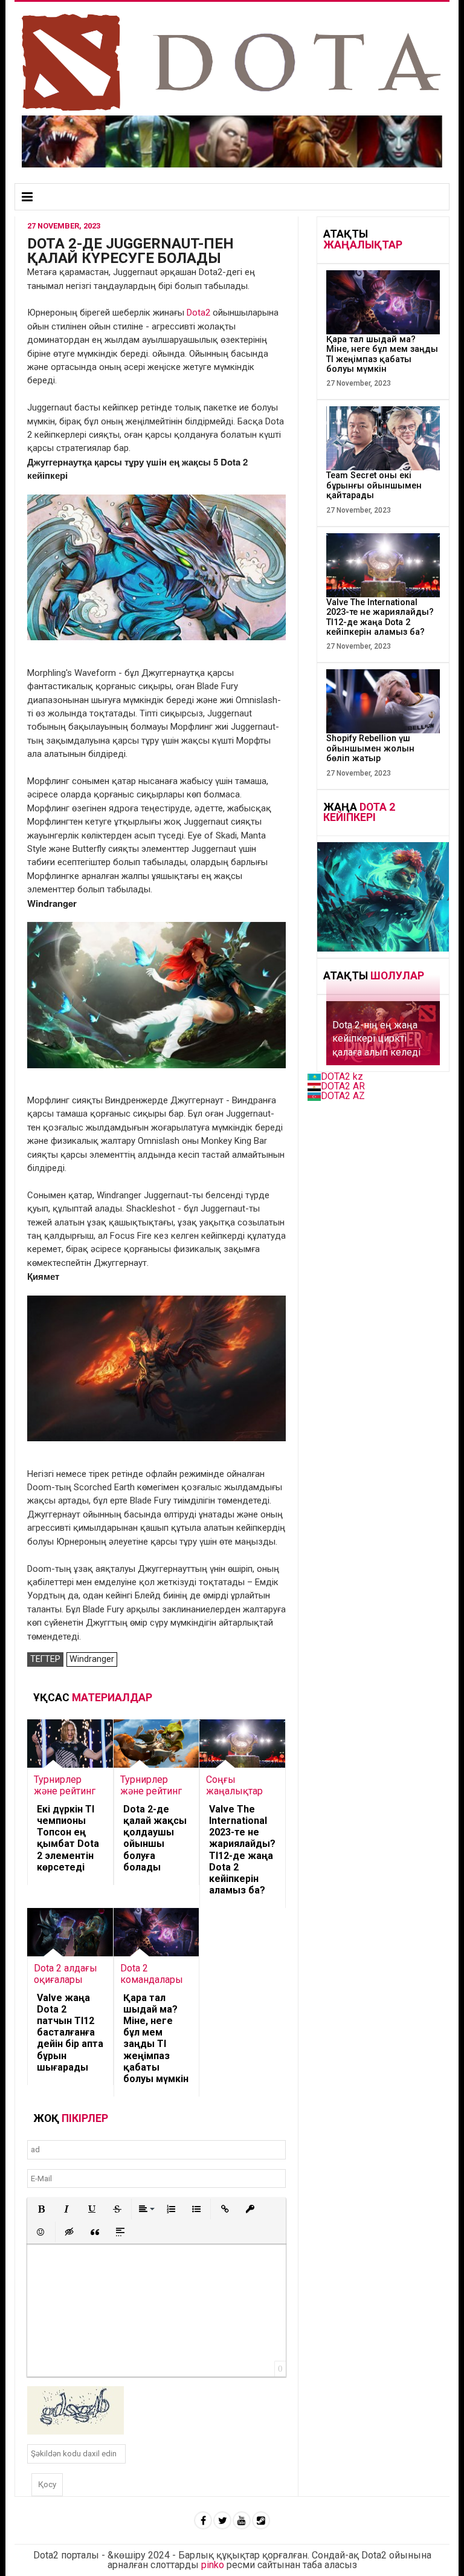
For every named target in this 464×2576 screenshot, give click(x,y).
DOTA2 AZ (343, 1096)
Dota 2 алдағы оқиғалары (66, 1974)
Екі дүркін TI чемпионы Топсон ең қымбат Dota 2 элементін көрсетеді (68, 1838)
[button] (41, 2209)
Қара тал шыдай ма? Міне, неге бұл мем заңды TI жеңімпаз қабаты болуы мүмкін (156, 2038)
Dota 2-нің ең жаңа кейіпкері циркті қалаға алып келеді (376, 1039)
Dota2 (198, 313)
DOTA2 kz (342, 1076)
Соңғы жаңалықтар (234, 1785)
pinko (213, 2565)
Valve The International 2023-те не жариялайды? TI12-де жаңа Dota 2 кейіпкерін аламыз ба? (242, 1850)
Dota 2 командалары (152, 1974)
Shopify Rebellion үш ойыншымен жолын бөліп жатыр (370, 748)
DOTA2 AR (343, 1086)
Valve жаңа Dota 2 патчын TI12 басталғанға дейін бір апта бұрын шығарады (70, 2033)
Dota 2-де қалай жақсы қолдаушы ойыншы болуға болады (155, 1838)
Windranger (92, 1659)
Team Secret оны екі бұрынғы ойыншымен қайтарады (374, 485)
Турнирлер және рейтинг (65, 1785)
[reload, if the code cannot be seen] (76, 2410)
